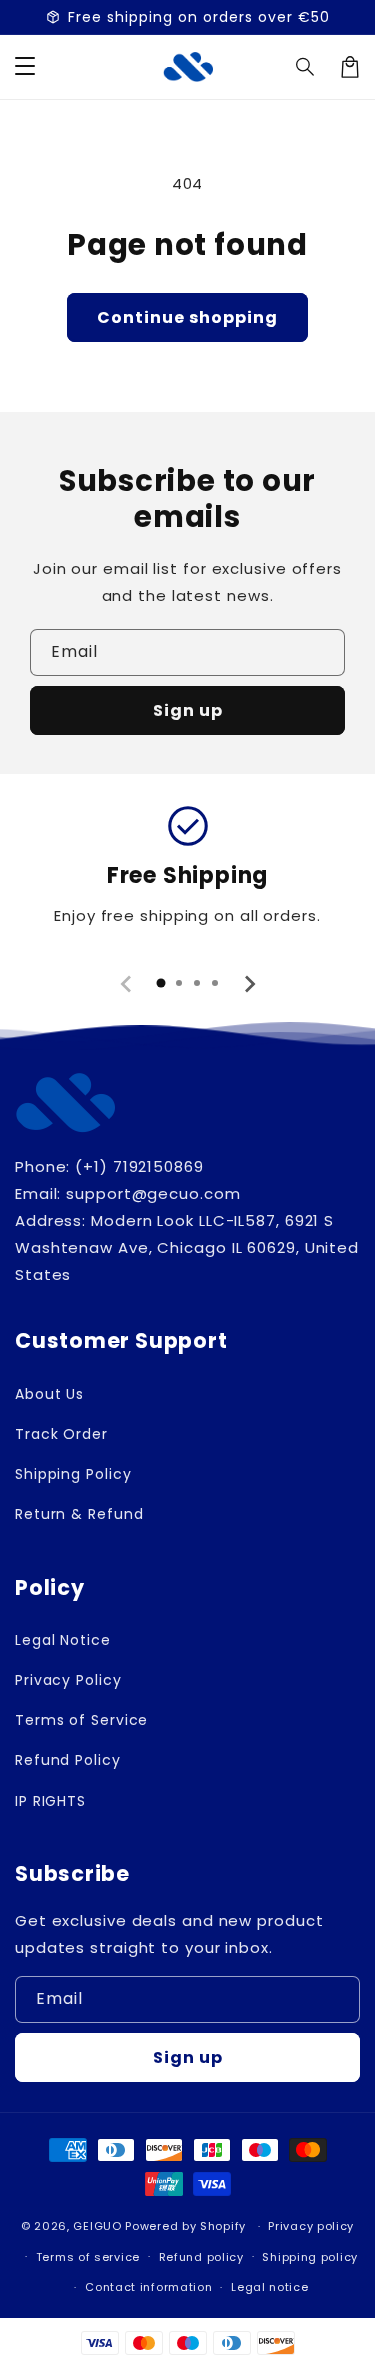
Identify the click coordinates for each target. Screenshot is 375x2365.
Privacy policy (311, 2226)
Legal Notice (63, 1640)
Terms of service (88, 2257)
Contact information (148, 2287)
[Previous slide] (127, 984)
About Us (49, 1394)
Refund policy (201, 2257)
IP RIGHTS (50, 1801)
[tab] (161, 983)
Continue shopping (187, 317)
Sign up (188, 710)
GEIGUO (97, 2226)
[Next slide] (249, 984)
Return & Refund (79, 1514)
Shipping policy (310, 2257)
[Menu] (25, 67)
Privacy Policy (68, 1680)
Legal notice (269, 2287)
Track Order (61, 1434)
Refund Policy (68, 1760)
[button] (306, 67)
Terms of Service (81, 1720)
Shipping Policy (73, 1474)
